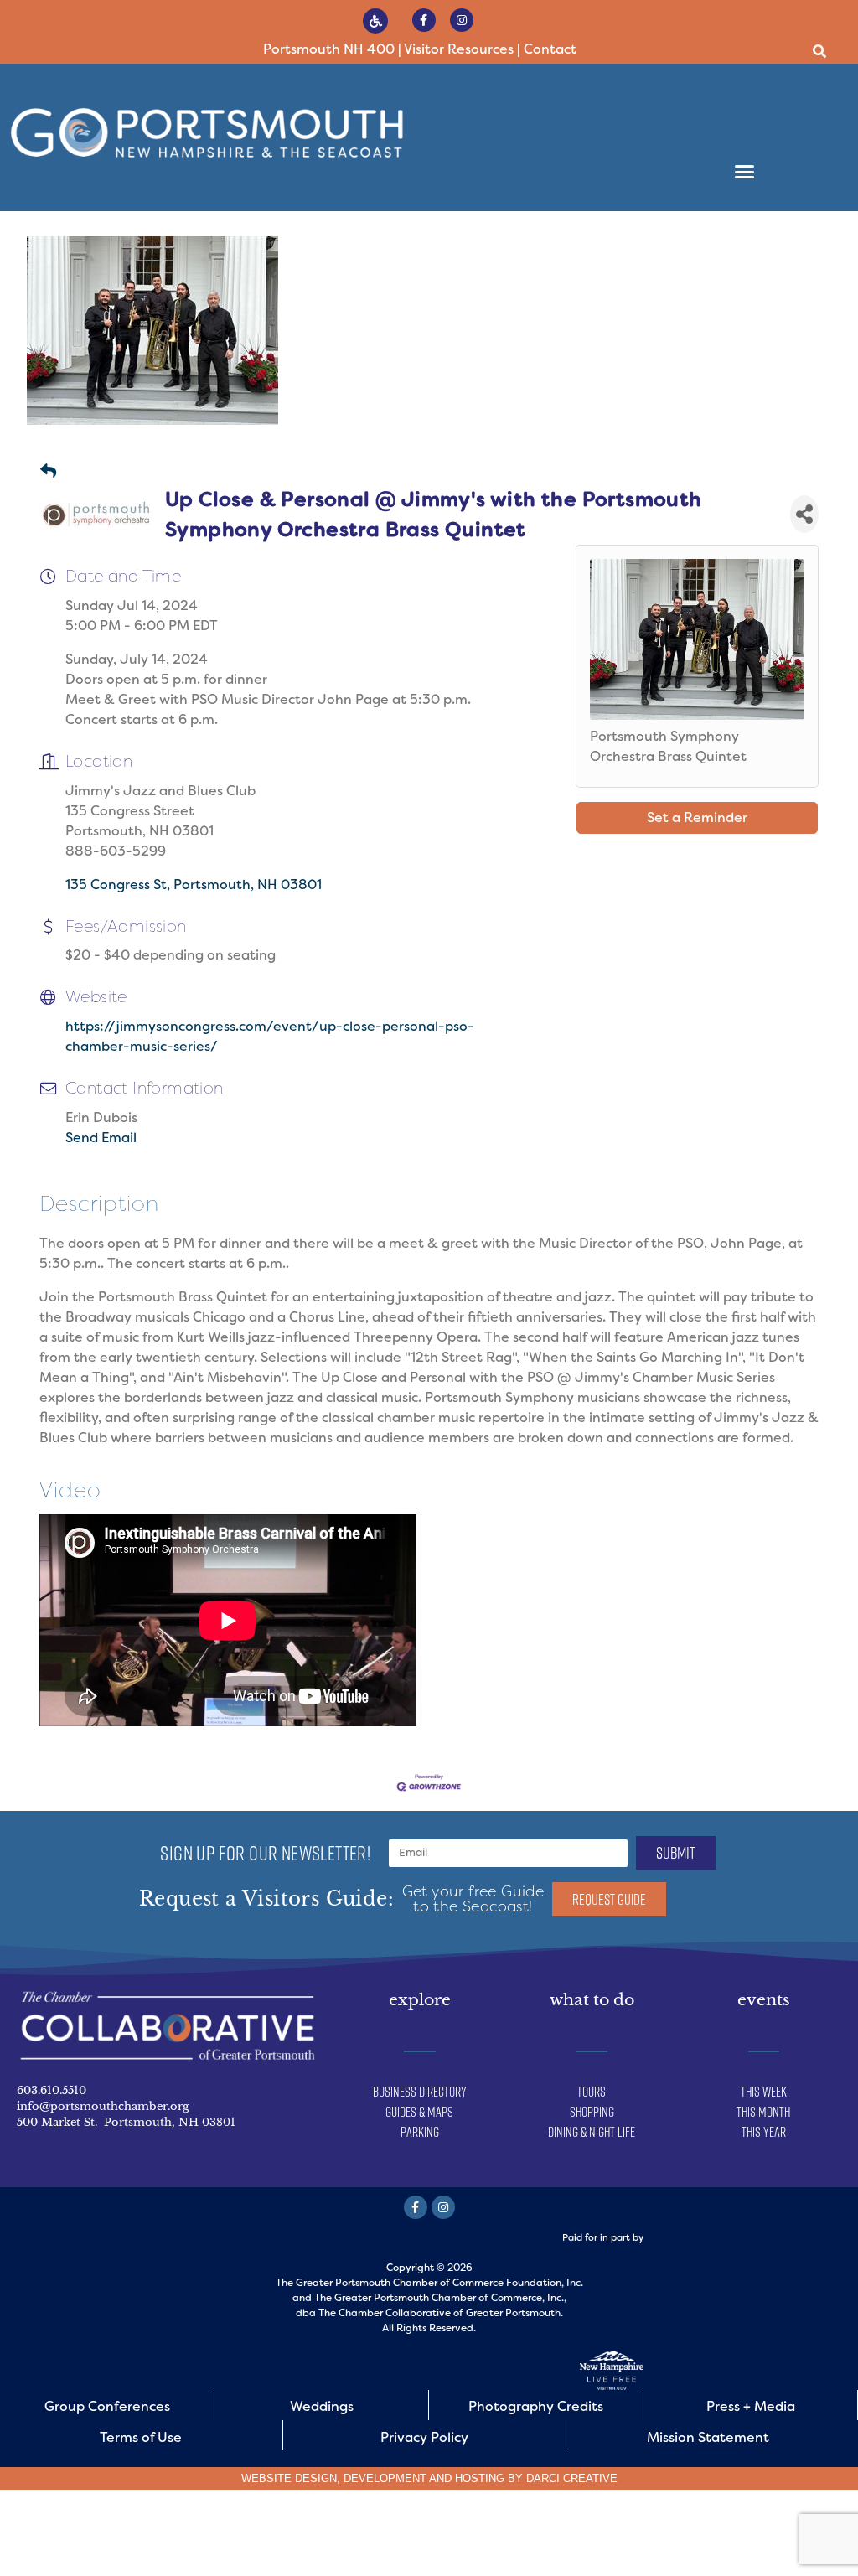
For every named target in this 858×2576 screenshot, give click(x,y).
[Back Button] (48, 472)
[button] (820, 52)
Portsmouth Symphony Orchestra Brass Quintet (668, 746)
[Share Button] (804, 514)
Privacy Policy (424, 2437)
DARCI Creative (572, 2478)
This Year (764, 2132)
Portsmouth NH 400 (329, 49)
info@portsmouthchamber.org (103, 2106)
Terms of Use (141, 2437)
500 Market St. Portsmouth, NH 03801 (126, 2122)
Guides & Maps (419, 2112)
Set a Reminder (697, 817)
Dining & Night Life (592, 2132)
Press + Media (751, 2406)
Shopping (592, 2112)
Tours (592, 2092)
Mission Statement (708, 2437)
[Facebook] (424, 20)
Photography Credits (536, 2406)
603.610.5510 (52, 2090)
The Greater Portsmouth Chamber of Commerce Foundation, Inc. (429, 2283)
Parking (420, 2132)
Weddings (322, 2406)
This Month (763, 2112)
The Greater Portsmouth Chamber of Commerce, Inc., (440, 2298)
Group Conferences (107, 2406)
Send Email (101, 1138)
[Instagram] (462, 20)
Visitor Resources (459, 49)
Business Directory (420, 2092)
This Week (764, 2092)
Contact (550, 49)
